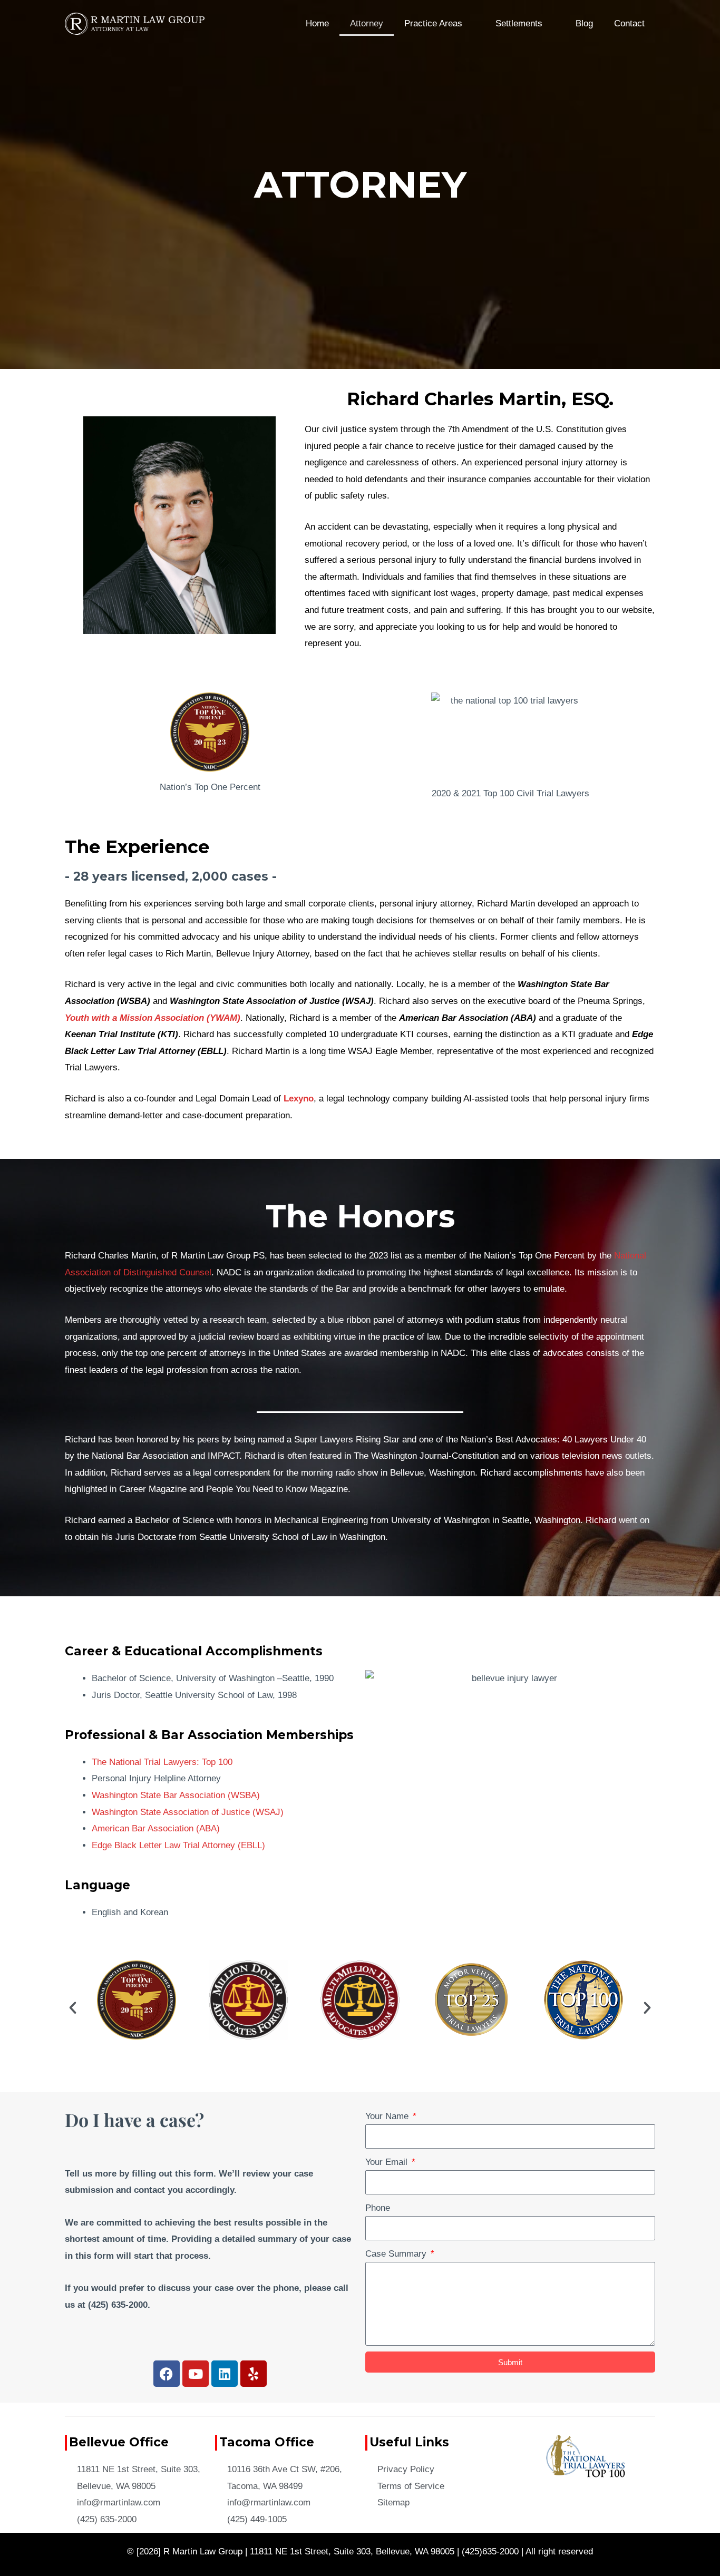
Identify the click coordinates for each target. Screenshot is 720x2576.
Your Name (388, 2116)
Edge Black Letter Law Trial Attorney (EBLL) (178, 1845)
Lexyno (299, 1099)
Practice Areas (433, 23)
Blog (584, 23)
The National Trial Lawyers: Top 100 (162, 1762)
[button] (73, 2008)
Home (317, 23)
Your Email (388, 2162)
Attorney (367, 23)
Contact (629, 23)
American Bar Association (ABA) (156, 1828)
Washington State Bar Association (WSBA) (176, 1795)
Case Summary (397, 2254)
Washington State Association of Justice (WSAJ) (188, 1812)
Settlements (519, 23)
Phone (378, 2208)
